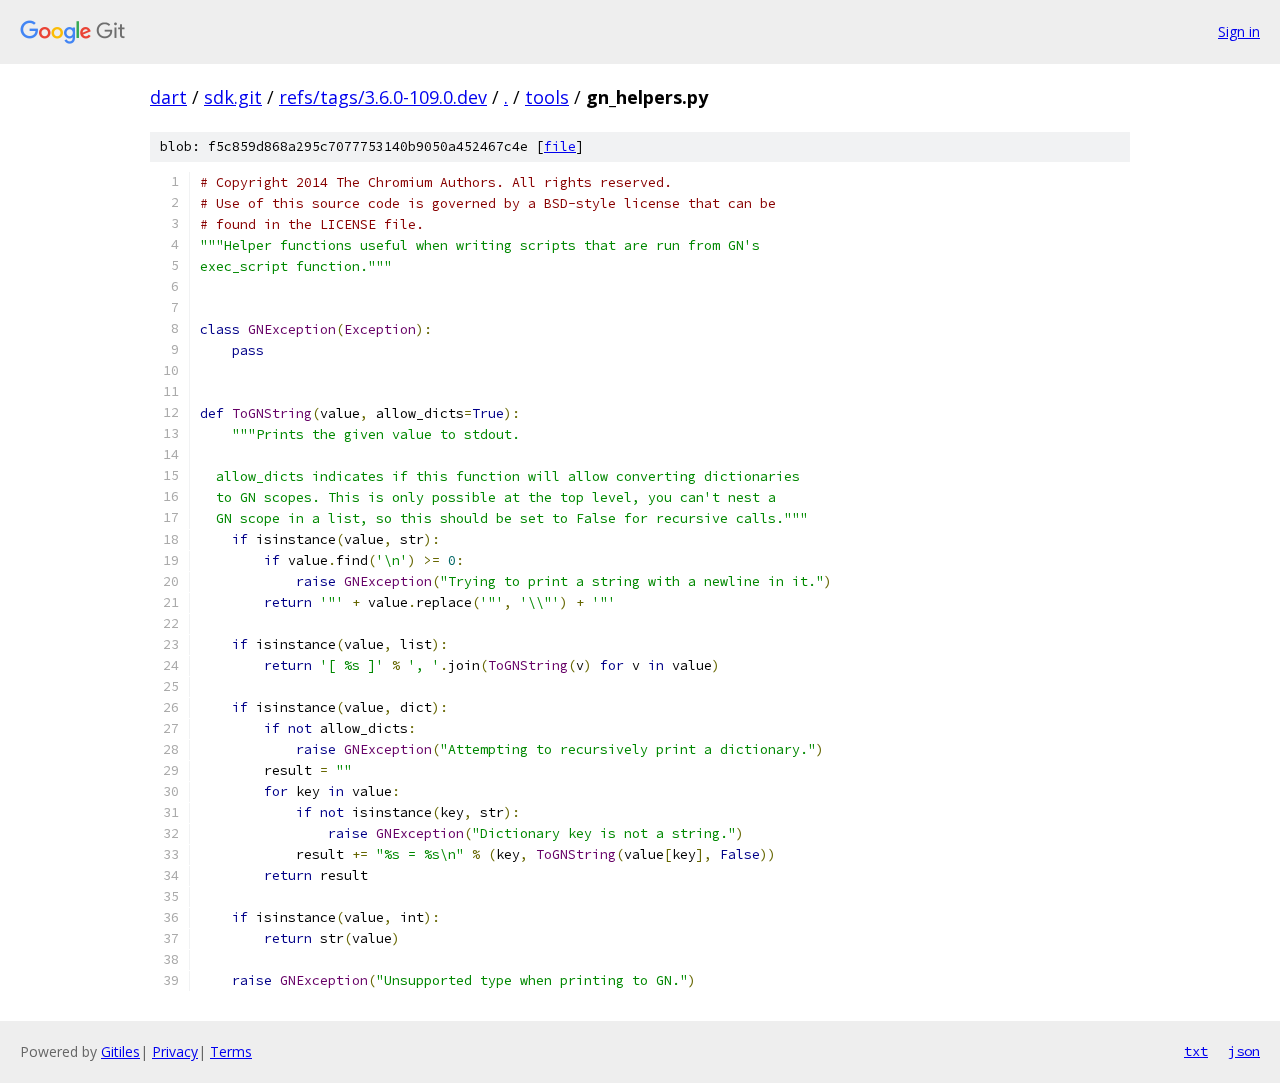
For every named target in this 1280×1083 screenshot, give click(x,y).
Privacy (175, 1051)
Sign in (1239, 31)
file (560, 146)
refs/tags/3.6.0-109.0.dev (383, 97)
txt (1196, 1051)
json (1244, 1051)
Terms (231, 1051)
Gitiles (120, 1051)
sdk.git (233, 97)
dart (168, 97)
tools (547, 97)
